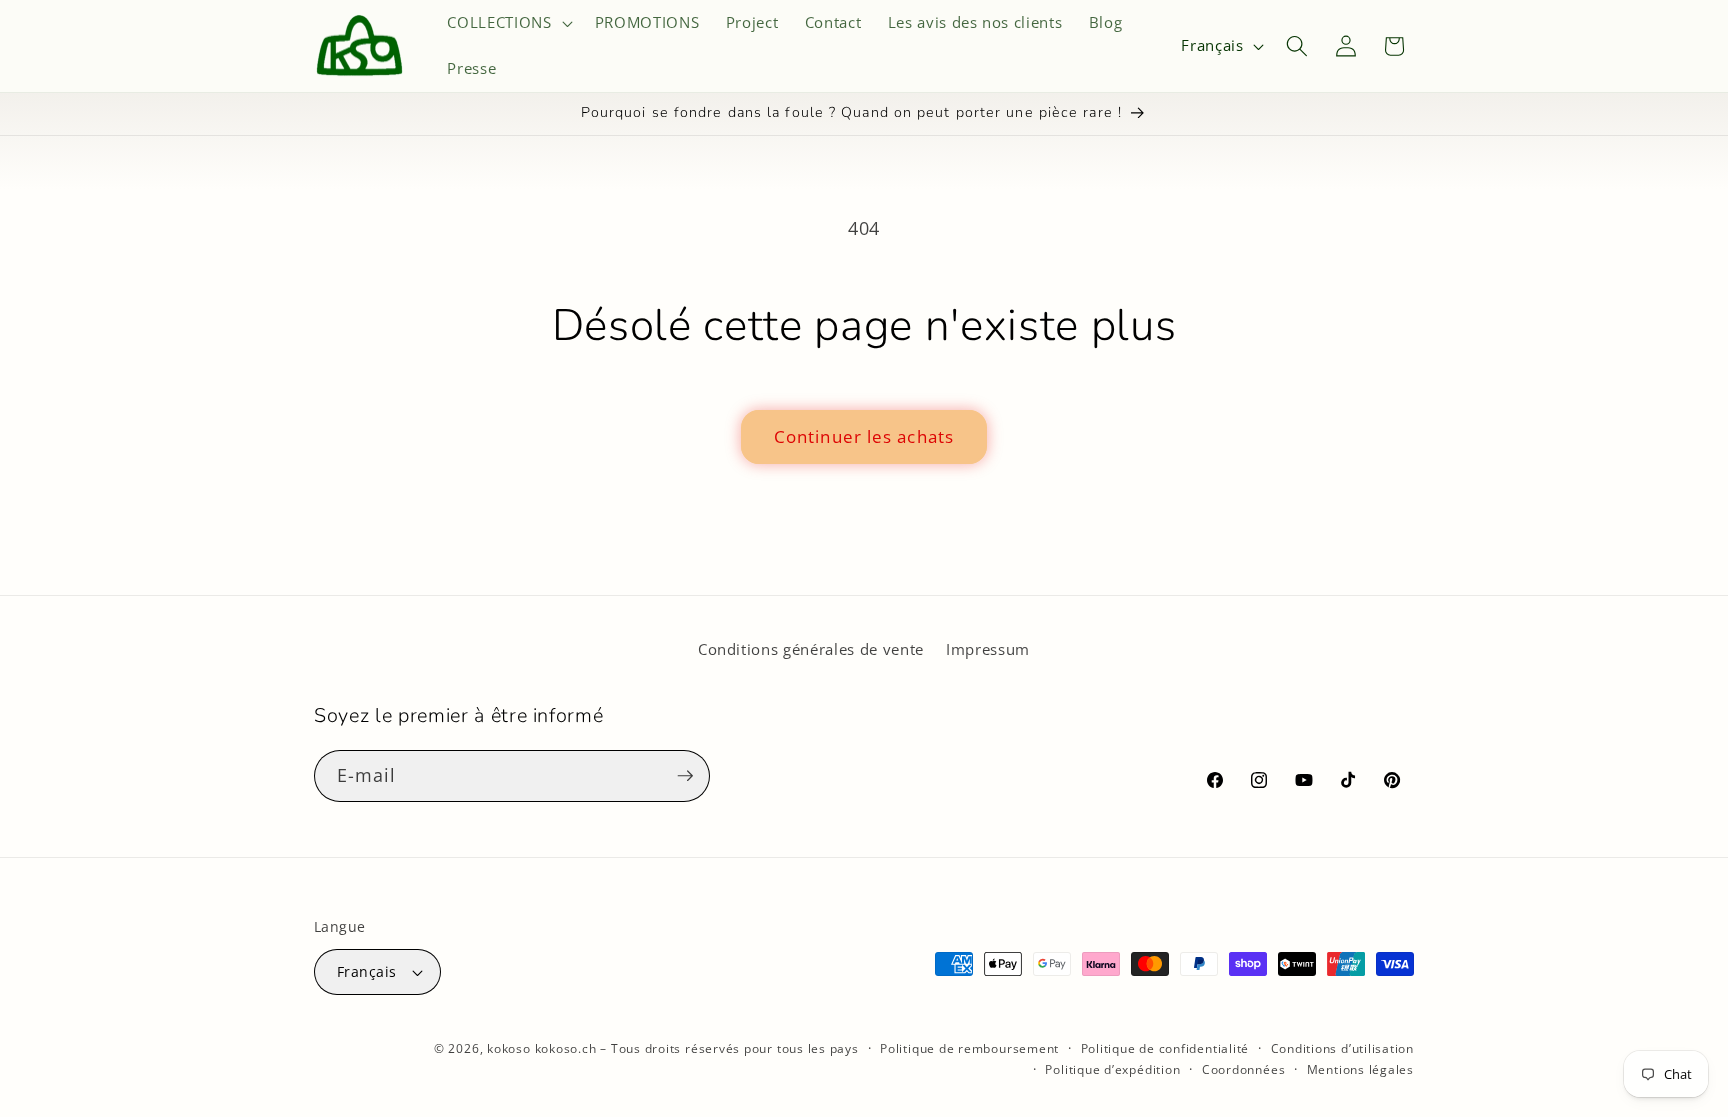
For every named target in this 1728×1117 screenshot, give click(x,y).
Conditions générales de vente (811, 649)
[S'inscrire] (685, 776)
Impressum (988, 649)
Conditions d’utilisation (1342, 1048)
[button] (507, 23)
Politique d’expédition (1112, 1069)
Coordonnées (1243, 1069)
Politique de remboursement (969, 1048)
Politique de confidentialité (1165, 1048)
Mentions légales (1360, 1069)
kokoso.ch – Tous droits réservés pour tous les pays (697, 1048)
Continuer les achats (864, 436)
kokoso (509, 1048)
